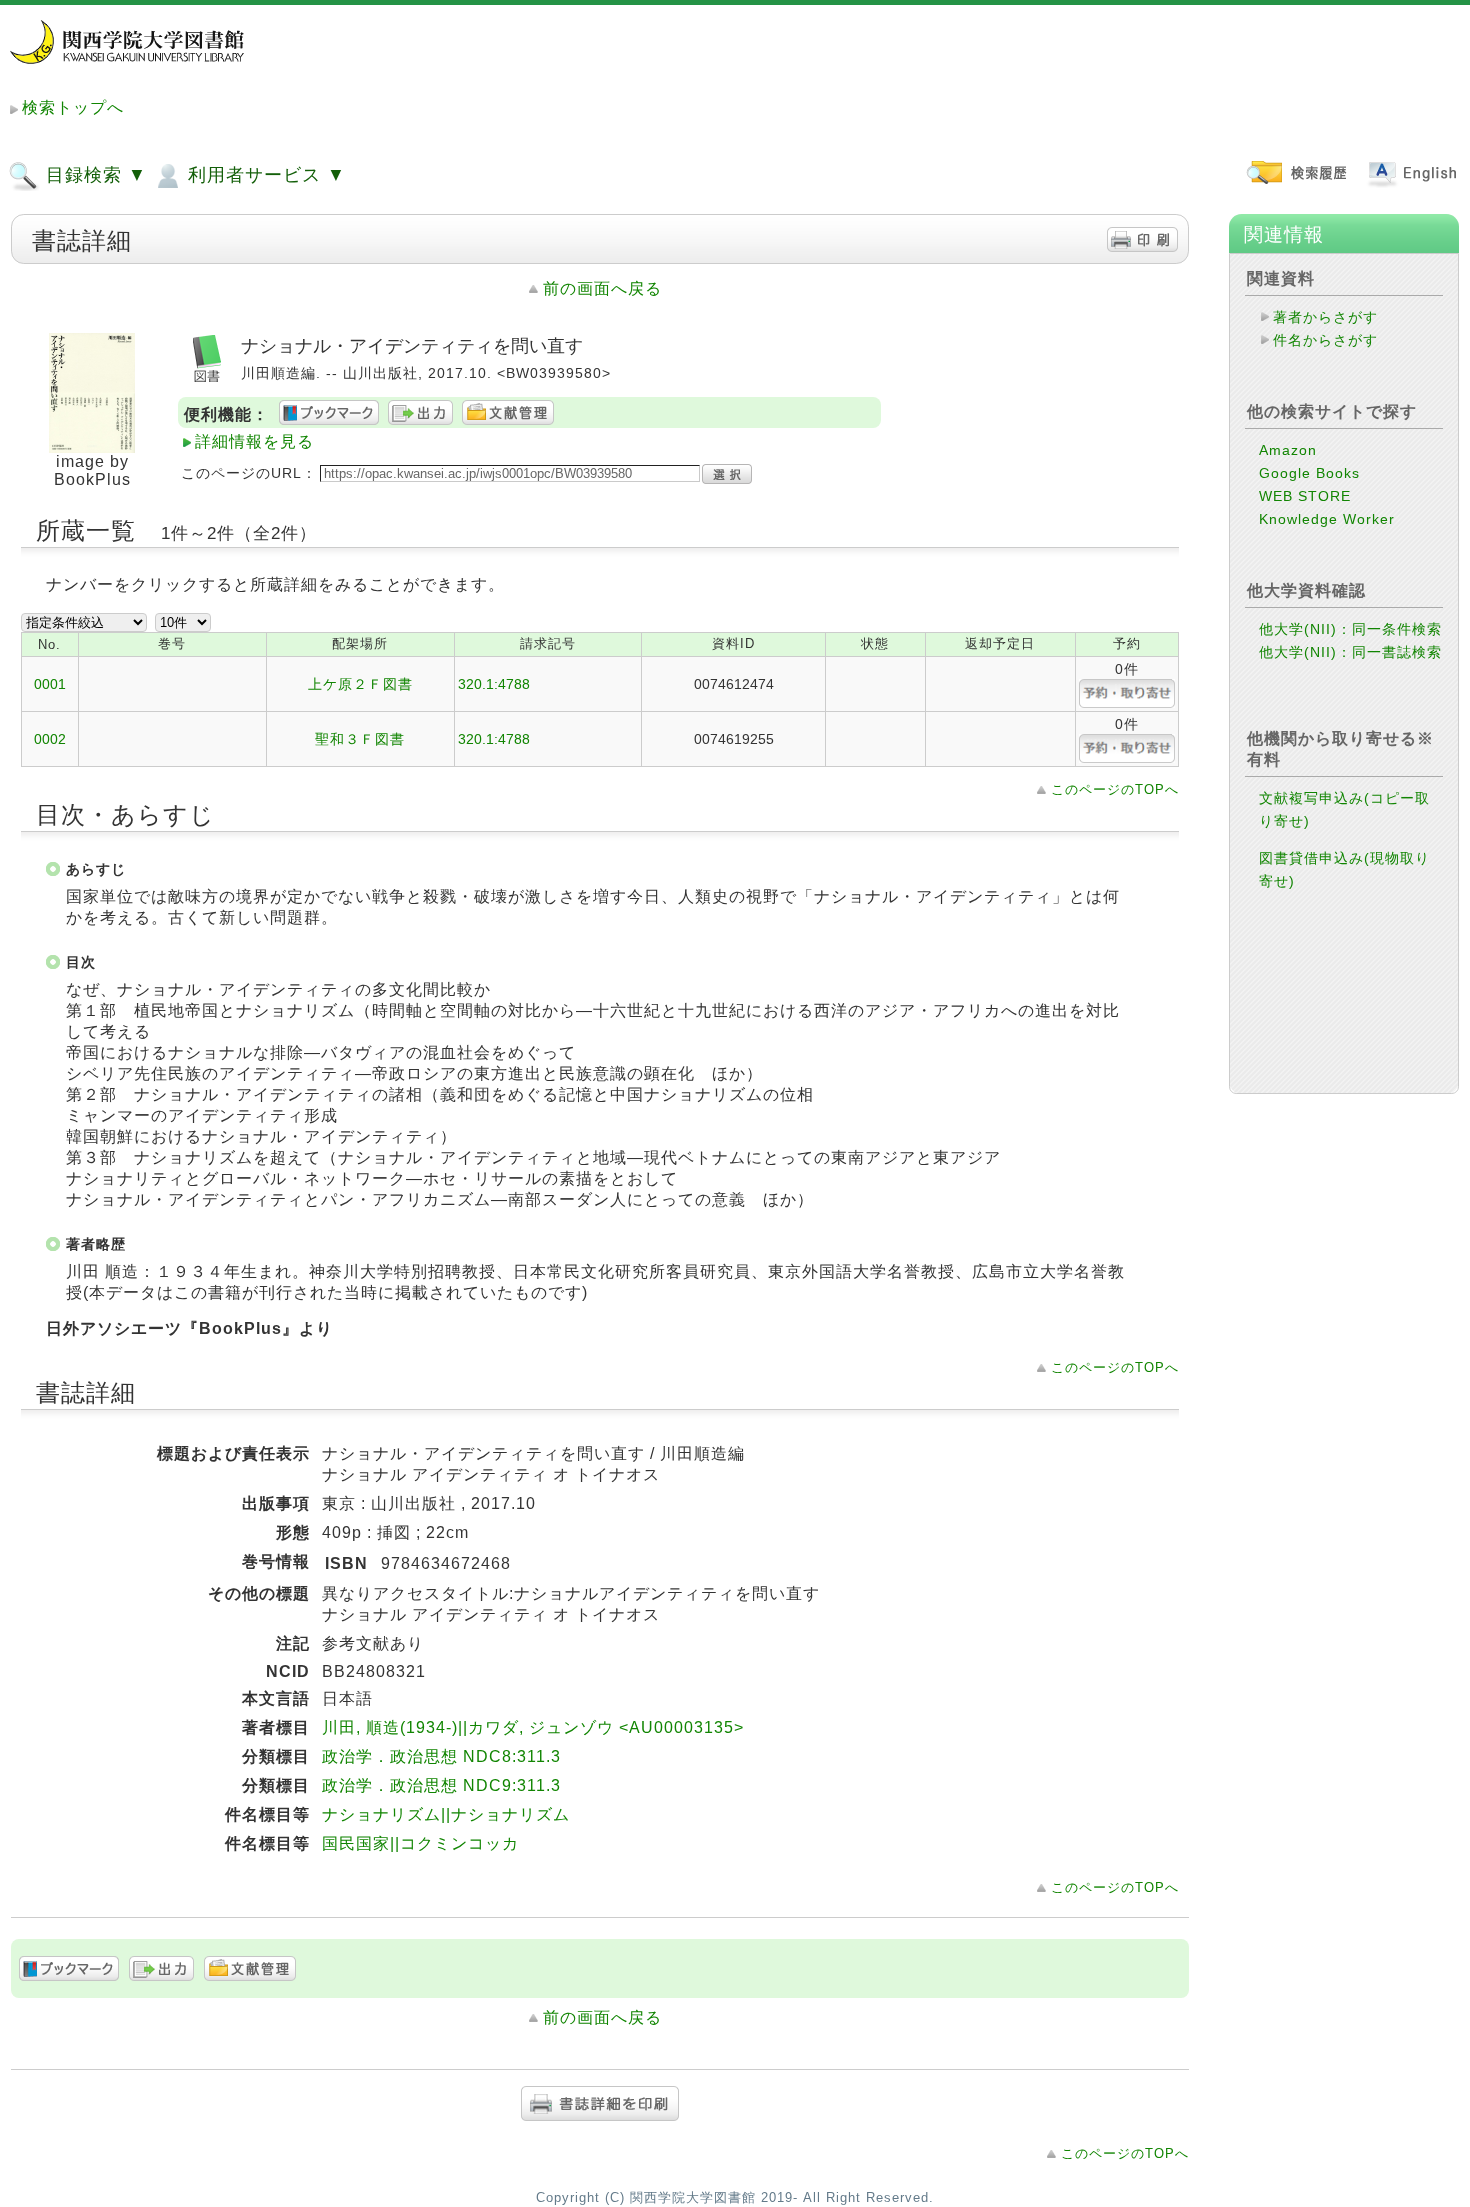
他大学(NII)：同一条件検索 (1350, 629)
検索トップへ (73, 107)
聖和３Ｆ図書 (360, 739)
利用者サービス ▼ (264, 175)
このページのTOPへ (1115, 789)
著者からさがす (1325, 317)
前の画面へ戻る (602, 288)
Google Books (1309, 473)
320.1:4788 (494, 684)
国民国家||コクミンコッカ (420, 1843)
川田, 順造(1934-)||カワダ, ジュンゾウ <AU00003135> (533, 1727)
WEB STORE (1305, 496)
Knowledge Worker (1327, 519)
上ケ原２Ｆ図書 (360, 684)
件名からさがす (1325, 340)
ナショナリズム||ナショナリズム (446, 1814)
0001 (50, 684)
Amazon (1288, 450)
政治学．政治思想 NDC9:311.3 (441, 1785)
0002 (50, 739)
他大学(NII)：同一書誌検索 (1350, 652)
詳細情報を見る (254, 441)
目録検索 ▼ (93, 175)
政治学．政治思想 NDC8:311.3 (441, 1756)
